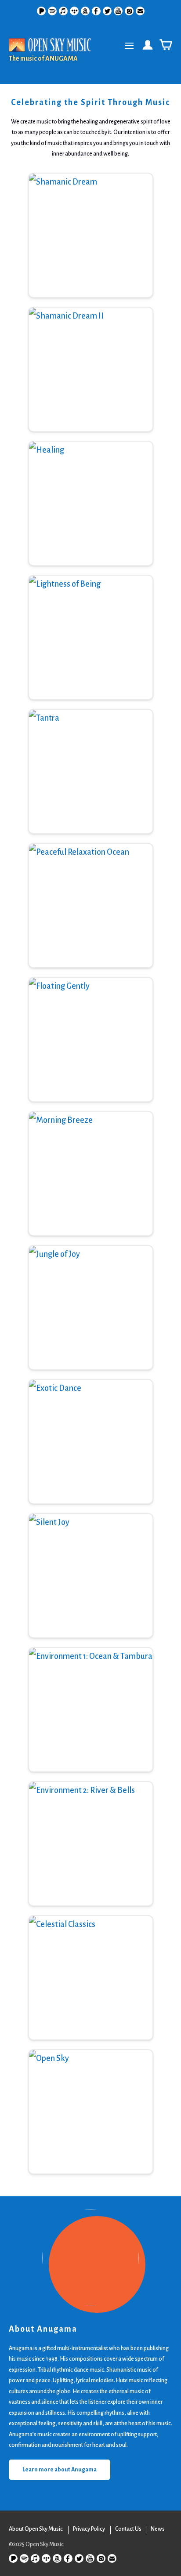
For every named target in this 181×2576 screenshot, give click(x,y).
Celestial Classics (91, 1992)
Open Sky (90, 2135)
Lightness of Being (91, 652)
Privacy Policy (89, 2529)
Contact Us (128, 2529)
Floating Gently (90, 1050)
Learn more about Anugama (60, 2470)
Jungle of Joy (90, 1322)
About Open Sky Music (36, 2529)
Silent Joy (91, 1590)
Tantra (90, 786)
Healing (91, 518)
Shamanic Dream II (90, 384)
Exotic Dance (91, 1456)
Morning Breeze (91, 1188)
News (158, 2529)
